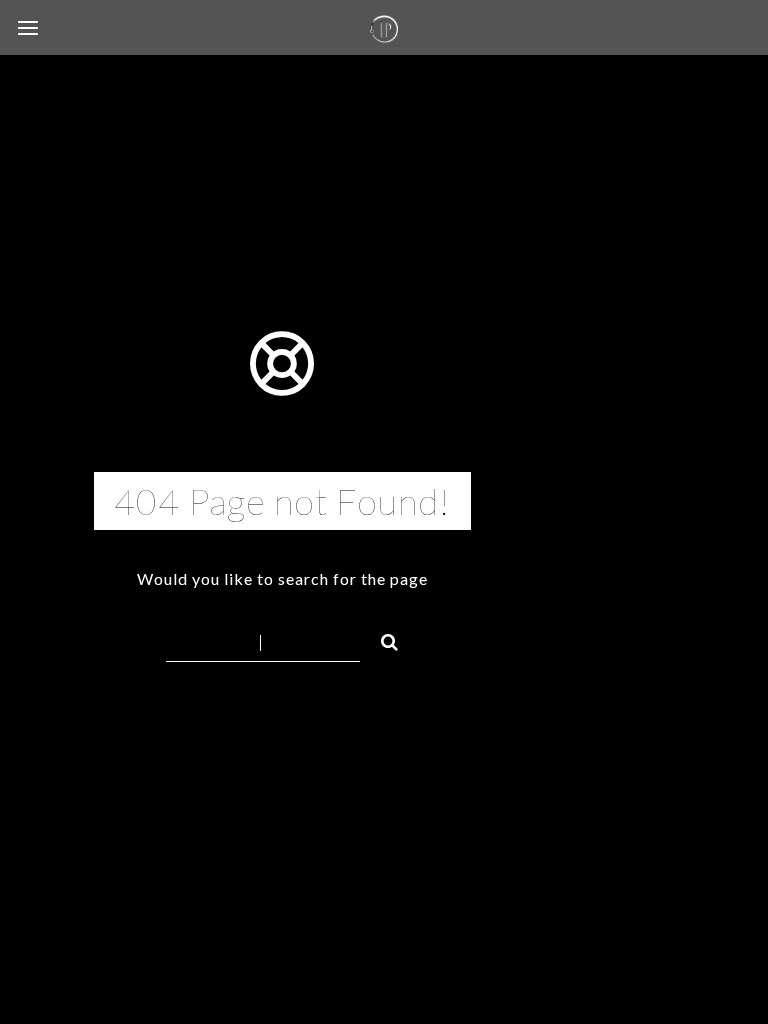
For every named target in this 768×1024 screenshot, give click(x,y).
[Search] (381, 639)
